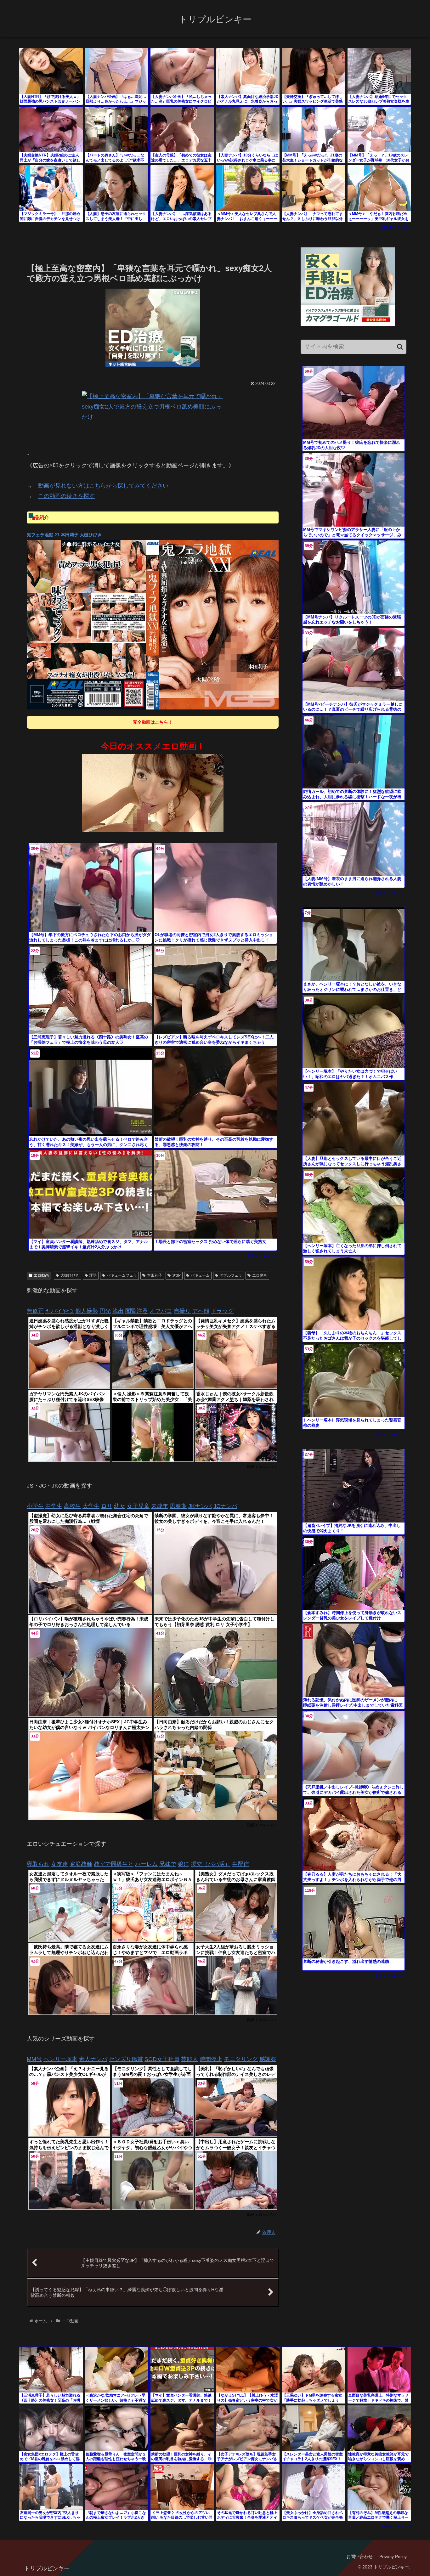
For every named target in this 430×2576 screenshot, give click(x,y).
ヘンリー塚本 (60, 2059)
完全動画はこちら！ (153, 722)
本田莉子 (155, 1275)
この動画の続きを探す (66, 496)
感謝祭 (268, 2059)
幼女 (120, 1506)
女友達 (59, 1864)
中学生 (54, 1506)
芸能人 (190, 2059)
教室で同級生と (114, 1864)
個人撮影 (87, 1311)
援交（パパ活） (211, 1864)
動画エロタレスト (396, 227)
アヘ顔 (201, 1311)
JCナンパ (225, 1506)
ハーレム (146, 1864)
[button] (400, 347)
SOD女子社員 (162, 2059)
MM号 (34, 2059)
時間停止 (211, 2059)
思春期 (178, 1506)
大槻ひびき (70, 1275)
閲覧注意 (137, 1311)
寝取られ (38, 1864)
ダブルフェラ (231, 1275)
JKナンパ (200, 1506)
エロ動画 (41, 1275)
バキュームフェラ (122, 1275)
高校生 (72, 1506)
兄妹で (168, 1864)
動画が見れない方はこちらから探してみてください (103, 486)
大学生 (91, 1506)
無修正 (35, 1311)
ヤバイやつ (59, 1311)
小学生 (35, 1506)
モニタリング (241, 2059)
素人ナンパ (93, 2059)
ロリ (107, 1506)
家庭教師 (81, 1864)
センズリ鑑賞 (126, 2059)
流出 (118, 1311)
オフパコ (161, 1311)
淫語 (93, 1275)
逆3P (176, 1275)
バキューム (200, 1275)
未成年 (160, 1506)
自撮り (182, 1311)
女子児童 (138, 1506)
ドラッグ (222, 1311)
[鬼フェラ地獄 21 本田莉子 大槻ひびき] (153, 625)
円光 (105, 1311)
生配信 (240, 1864)
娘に (184, 1864)
